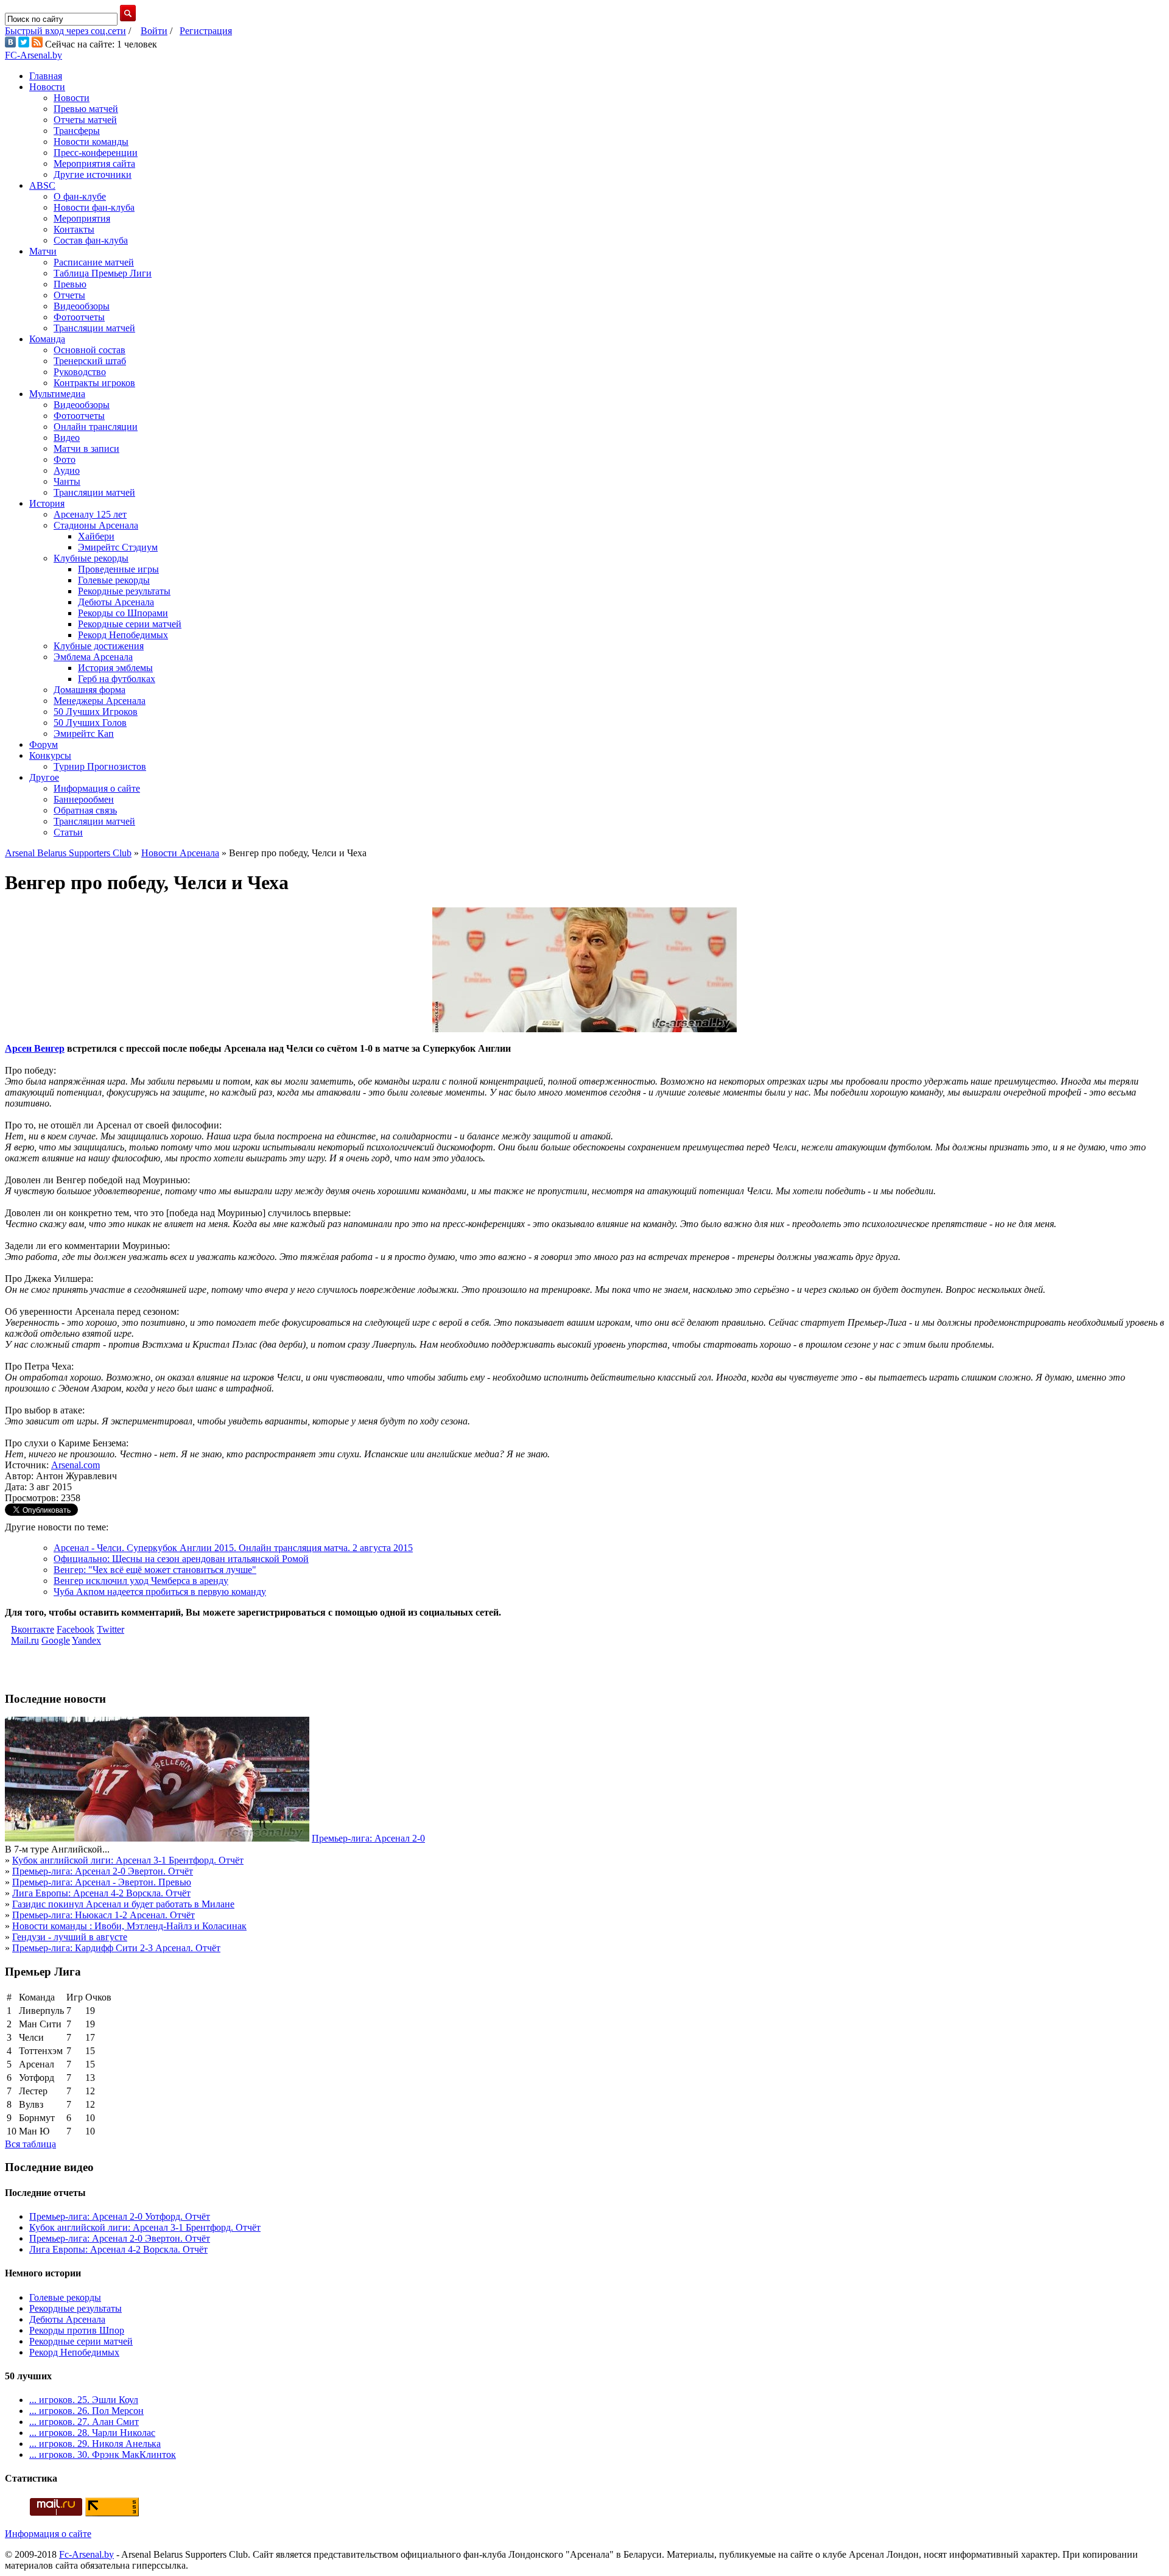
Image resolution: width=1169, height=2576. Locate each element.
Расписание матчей (94, 262)
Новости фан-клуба (94, 207)
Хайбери (96, 536)
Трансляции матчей (94, 328)
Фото (65, 459)
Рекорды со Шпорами (123, 613)
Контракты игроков (94, 383)
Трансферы (77, 131)
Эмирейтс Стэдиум (118, 547)
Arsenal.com (75, 1465)
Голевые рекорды (114, 580)
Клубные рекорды (91, 558)
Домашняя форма (90, 690)
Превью (70, 284)
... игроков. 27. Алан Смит (84, 2422)
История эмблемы (115, 668)
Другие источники (93, 174)
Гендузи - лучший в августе (70, 1937)
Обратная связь (85, 810)
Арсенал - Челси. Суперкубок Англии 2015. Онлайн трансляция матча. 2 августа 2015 (233, 1548)
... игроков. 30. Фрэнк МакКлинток (103, 2455)
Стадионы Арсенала (96, 525)
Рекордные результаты (124, 591)
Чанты (67, 481)
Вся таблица (30, 2144)
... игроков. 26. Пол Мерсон (86, 2411)
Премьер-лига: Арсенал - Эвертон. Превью (102, 1882)
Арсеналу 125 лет (90, 514)
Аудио (67, 470)
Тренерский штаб (90, 361)
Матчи (43, 251)
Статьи (68, 832)
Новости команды (91, 142)
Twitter (111, 1629)
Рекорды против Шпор (77, 2330)
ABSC (42, 185)
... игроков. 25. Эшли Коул (84, 2400)
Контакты (74, 229)
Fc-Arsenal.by (86, 2554)
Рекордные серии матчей (130, 624)
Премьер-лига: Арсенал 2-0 (368, 1838)
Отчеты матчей (85, 120)
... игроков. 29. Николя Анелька (95, 2444)
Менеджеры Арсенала (100, 701)
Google (56, 1640)
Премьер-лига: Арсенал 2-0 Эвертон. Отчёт (103, 1871)
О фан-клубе (80, 196)
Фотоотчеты (79, 317)
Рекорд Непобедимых (123, 635)
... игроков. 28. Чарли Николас (92, 2433)
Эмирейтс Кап (84, 734)
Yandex (86, 1640)
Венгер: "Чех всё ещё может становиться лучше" (155, 1570)
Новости (47, 87)
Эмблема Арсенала (93, 657)
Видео (67, 438)
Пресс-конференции (96, 153)
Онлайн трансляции (96, 427)
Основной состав (90, 350)
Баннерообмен (84, 799)
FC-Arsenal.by (33, 55)
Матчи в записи (86, 449)
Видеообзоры (82, 306)
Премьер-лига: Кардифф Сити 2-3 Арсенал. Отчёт (116, 1948)
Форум (44, 744)
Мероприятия (82, 218)
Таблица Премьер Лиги (103, 273)
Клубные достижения (99, 646)
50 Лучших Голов (90, 723)
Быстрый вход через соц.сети (65, 31)
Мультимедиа (57, 394)
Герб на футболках (117, 679)
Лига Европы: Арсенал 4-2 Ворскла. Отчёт (101, 1893)
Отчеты (69, 295)
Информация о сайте (97, 788)
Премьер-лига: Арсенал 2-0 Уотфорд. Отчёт (120, 2216)
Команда (47, 339)
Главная (46, 76)
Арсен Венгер (35, 1048)
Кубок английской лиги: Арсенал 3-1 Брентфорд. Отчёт (128, 1860)
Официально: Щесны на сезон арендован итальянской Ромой (181, 1559)
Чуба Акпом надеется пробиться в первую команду (160, 1592)
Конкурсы (50, 755)
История (47, 503)
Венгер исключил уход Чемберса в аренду (141, 1581)
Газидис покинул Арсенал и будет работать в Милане (123, 1904)
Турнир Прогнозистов (100, 766)
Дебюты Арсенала (116, 602)
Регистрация (206, 31)
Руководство (80, 372)
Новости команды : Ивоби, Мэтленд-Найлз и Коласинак (129, 1926)
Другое (44, 777)
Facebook (75, 1629)
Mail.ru (25, 1640)
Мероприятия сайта (94, 164)
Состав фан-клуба (91, 240)
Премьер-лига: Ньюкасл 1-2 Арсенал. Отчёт (104, 1915)
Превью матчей (86, 109)
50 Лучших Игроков (96, 712)
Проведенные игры (118, 569)
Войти (154, 31)
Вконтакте (33, 1629)
